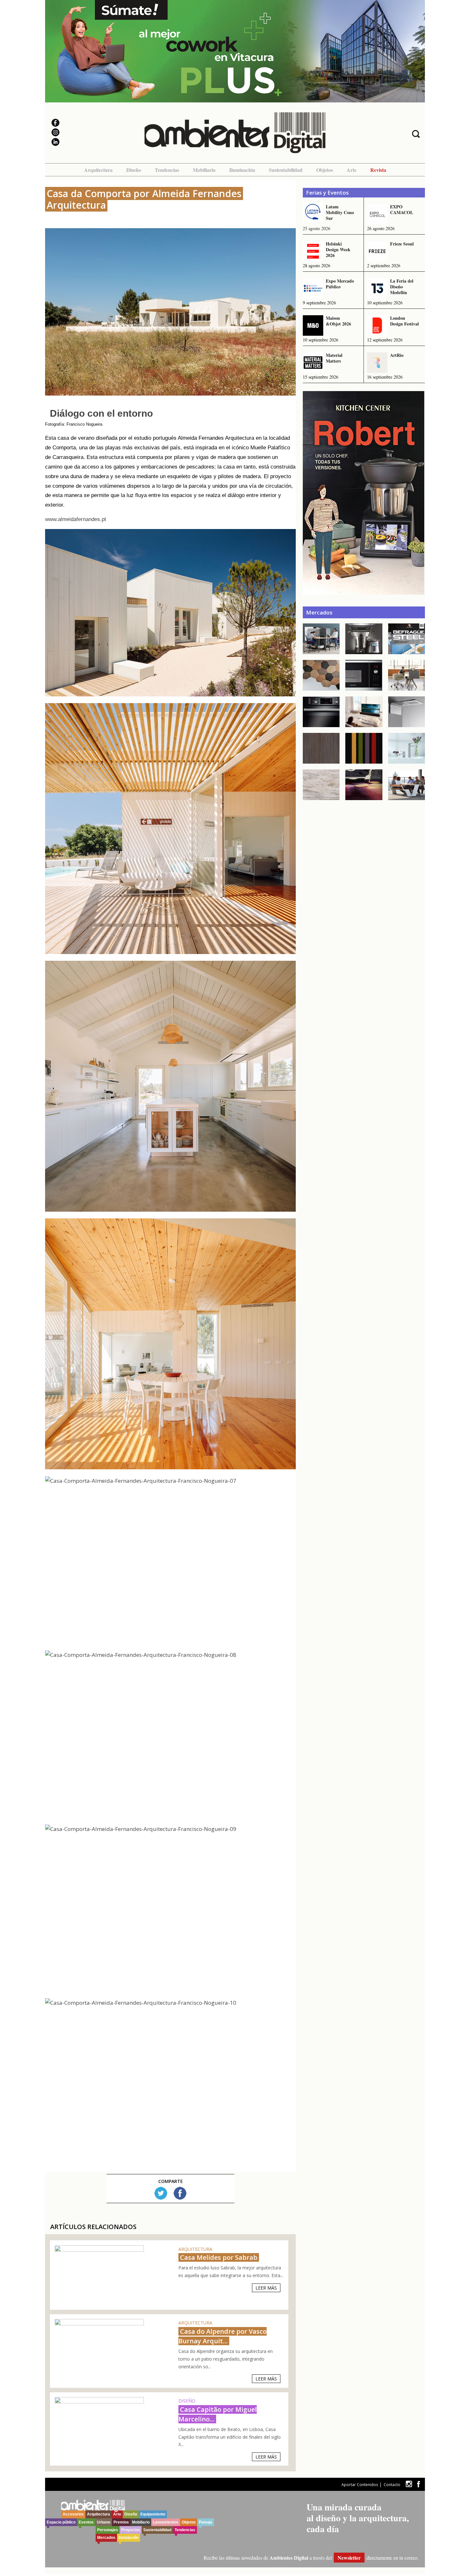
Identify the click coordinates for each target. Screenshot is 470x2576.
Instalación (129, 2538)
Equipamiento (153, 2514)
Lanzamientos (166, 2522)
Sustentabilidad (286, 170)
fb (419, 2484)
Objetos (325, 170)
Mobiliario (204, 170)
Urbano (104, 2522)
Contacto (392, 2485)
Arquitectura (98, 170)
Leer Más (266, 2288)
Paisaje (206, 2522)
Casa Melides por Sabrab (219, 2257)
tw (409, 2484)
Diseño (134, 170)
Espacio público (61, 2522)
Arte (352, 170)
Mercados (106, 2538)
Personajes (108, 2530)
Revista (378, 170)
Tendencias (167, 170)
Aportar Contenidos (360, 2485)
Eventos (86, 2522)
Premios (121, 2522)
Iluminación (242, 170)
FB (180, 2193)
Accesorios (73, 2514)
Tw (161, 2193)
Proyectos (131, 2530)
